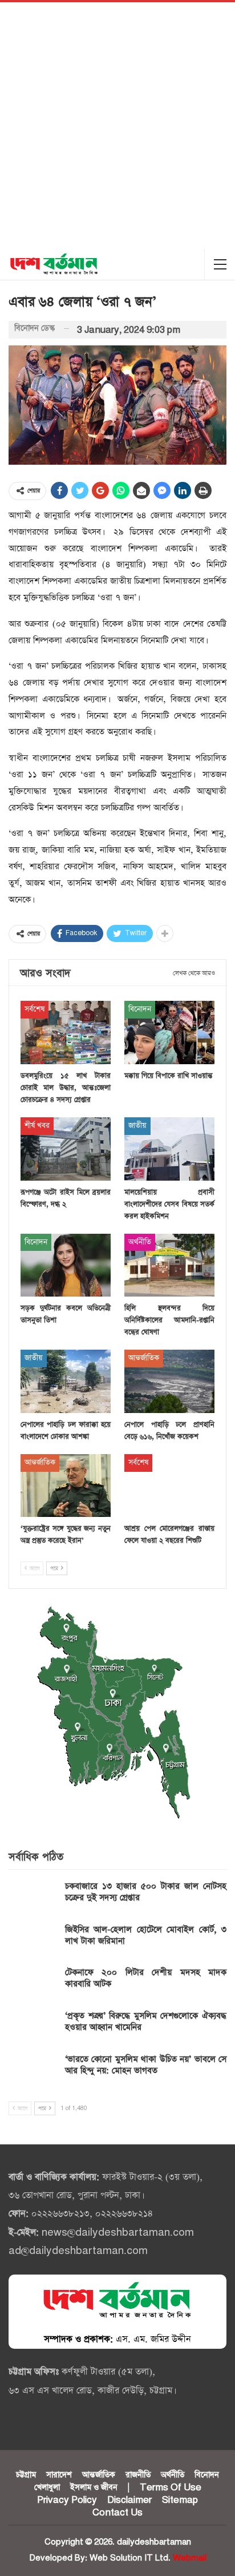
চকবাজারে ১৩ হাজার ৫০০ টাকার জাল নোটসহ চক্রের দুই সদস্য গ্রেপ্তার (146, 1892)
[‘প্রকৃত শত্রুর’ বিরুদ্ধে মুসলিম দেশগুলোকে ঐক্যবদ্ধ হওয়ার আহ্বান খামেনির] (33, 2028)
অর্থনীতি (140, 1242)
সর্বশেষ (35, 1009)
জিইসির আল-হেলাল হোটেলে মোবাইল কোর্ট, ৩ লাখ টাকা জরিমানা (146, 1935)
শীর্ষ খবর (37, 1126)
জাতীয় (137, 1126)
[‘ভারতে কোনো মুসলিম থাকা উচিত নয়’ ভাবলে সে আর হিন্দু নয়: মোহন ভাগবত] (33, 2072)
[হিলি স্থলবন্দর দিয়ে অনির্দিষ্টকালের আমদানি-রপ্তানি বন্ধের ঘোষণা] (169, 1265)
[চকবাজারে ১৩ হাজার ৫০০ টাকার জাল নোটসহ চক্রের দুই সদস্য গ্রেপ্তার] (33, 1899)
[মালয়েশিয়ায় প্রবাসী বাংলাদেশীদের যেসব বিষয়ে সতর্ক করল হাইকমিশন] (169, 1149)
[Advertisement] (117, 126)
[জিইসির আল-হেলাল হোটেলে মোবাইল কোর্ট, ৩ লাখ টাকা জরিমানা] (33, 1942)
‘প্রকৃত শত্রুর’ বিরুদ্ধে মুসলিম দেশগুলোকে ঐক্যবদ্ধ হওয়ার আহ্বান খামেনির (146, 2021)
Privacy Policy (67, 2500)
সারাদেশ (59, 2475)
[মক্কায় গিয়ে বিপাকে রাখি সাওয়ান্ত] (169, 1033)
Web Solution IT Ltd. (130, 2558)
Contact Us (117, 2513)
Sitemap (180, 2500)
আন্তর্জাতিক (144, 1358)
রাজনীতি (138, 2475)
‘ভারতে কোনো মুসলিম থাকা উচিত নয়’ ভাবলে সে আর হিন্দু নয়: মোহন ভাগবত (146, 2065)
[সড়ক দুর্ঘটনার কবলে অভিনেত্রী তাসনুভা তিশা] (66, 1265)
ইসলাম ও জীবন (94, 2488)
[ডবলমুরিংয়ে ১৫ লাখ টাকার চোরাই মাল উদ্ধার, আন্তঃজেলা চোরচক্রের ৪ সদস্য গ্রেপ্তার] (66, 1033)
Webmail (190, 2558)
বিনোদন (140, 1009)
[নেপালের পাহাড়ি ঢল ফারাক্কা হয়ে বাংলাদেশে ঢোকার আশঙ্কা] (66, 1381)
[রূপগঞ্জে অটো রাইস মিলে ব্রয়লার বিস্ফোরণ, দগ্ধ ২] (66, 1149)
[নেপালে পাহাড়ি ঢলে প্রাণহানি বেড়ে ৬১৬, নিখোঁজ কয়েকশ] (169, 1381)
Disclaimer (129, 2500)
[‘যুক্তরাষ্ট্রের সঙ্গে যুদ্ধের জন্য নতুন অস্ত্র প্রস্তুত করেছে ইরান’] (66, 1486)
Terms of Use (171, 2488)
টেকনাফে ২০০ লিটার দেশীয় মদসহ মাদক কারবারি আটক (146, 1978)
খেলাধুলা (47, 2488)
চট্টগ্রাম (26, 2475)
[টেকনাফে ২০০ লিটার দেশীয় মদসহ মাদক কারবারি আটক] (33, 1985)
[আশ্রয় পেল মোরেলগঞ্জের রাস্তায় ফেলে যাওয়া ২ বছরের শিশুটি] (169, 1486)
